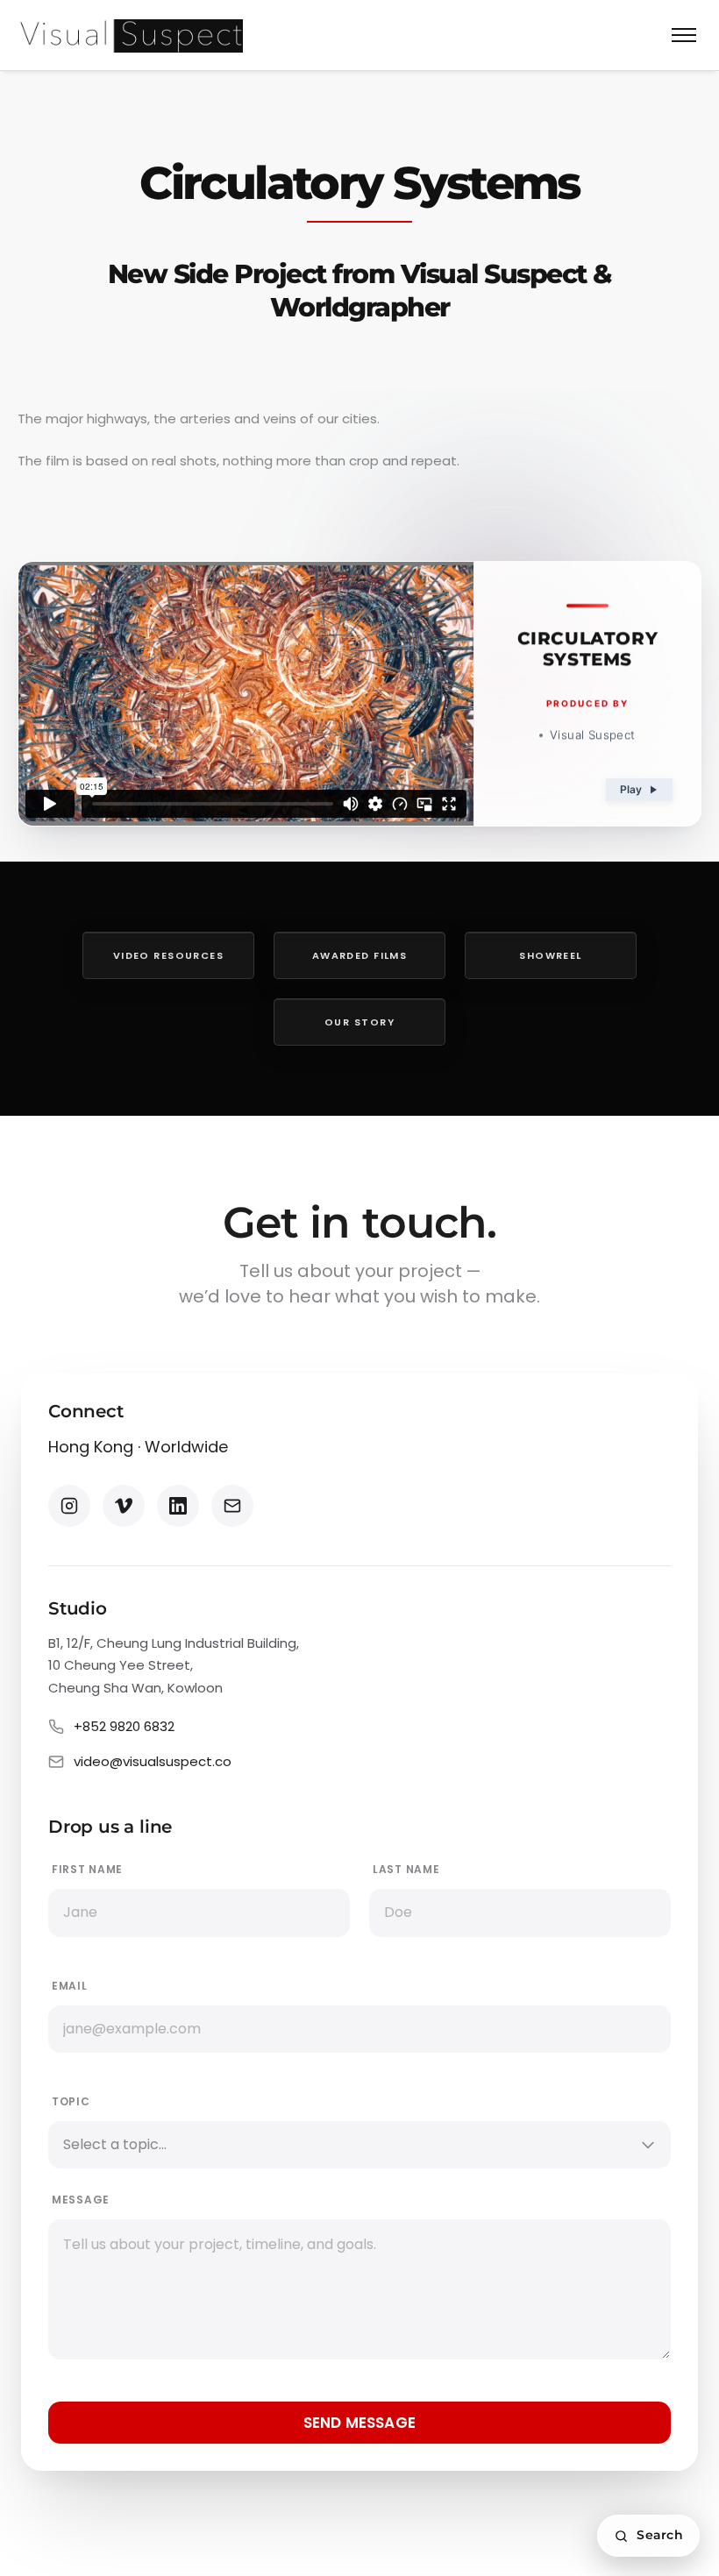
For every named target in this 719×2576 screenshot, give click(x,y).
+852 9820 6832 (124, 1726)
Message (81, 2200)
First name (87, 1869)
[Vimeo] (124, 1506)
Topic (71, 2101)
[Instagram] (69, 1506)
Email (70, 1986)
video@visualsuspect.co (153, 1761)
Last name (406, 1869)
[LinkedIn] (178, 1506)
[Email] (232, 1506)
